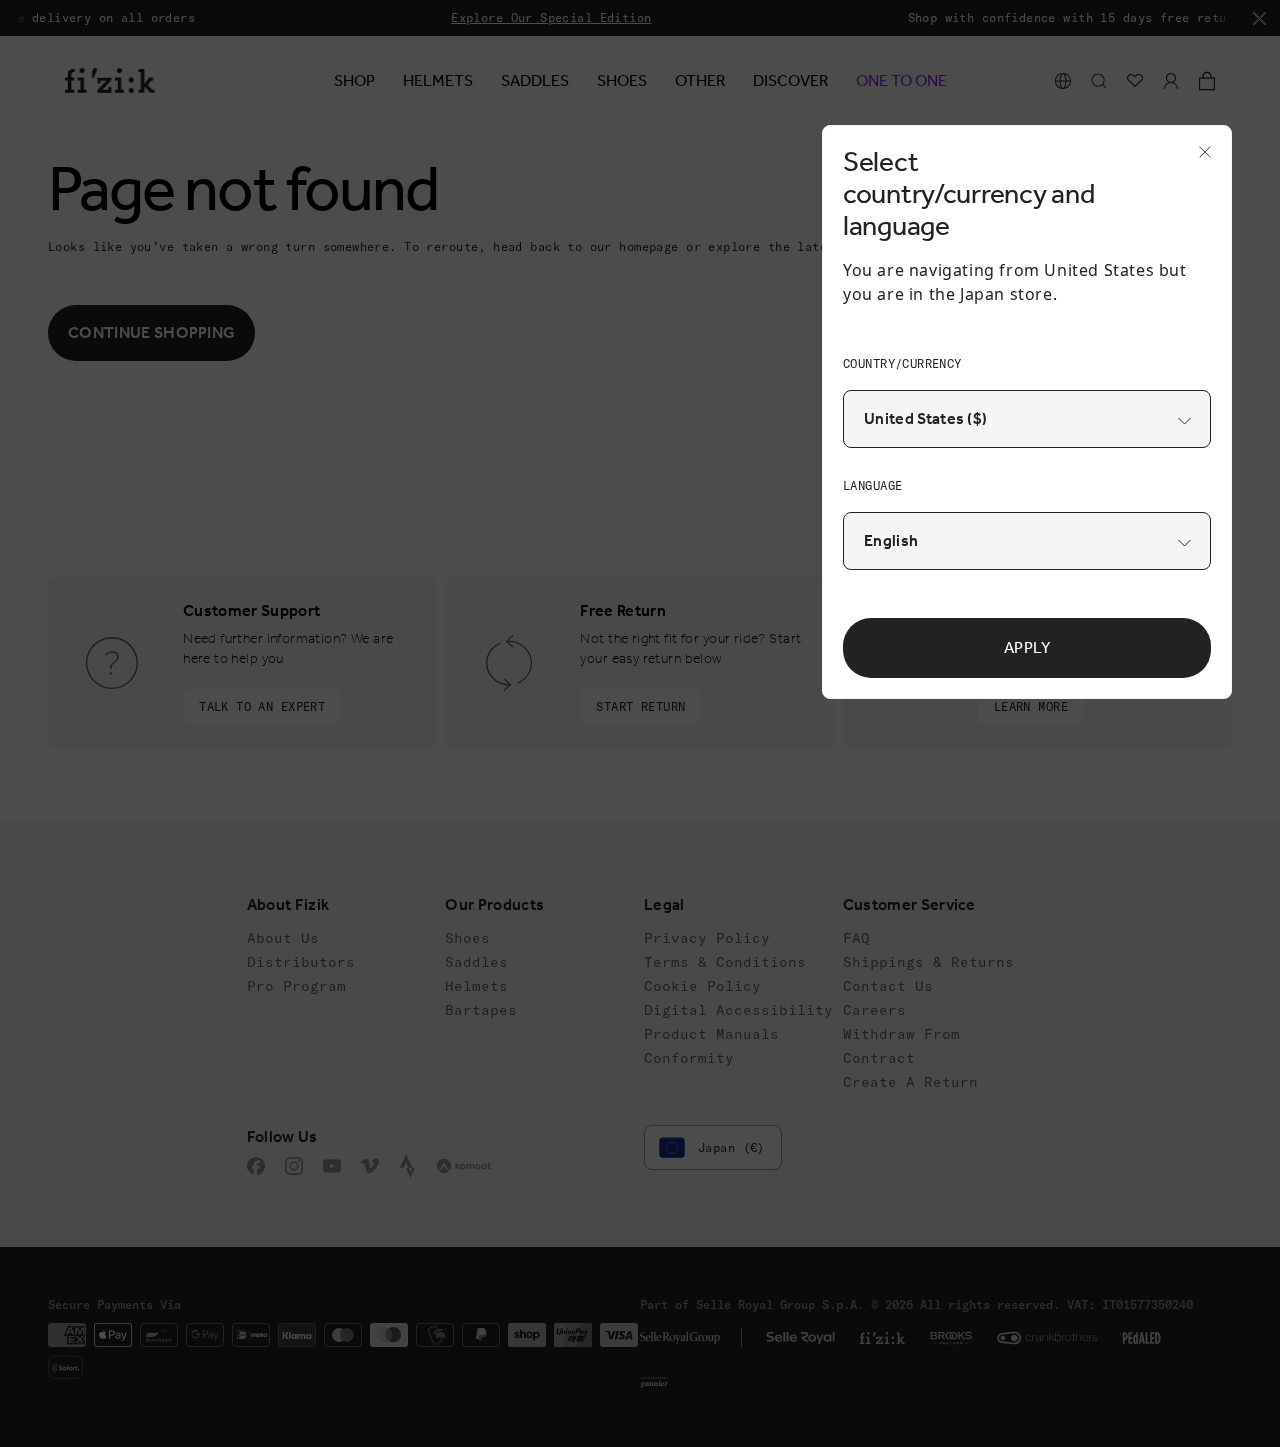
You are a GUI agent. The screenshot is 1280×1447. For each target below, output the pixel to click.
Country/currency (902, 363)
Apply (1027, 647)
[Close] (1199, 158)
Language (872, 485)
